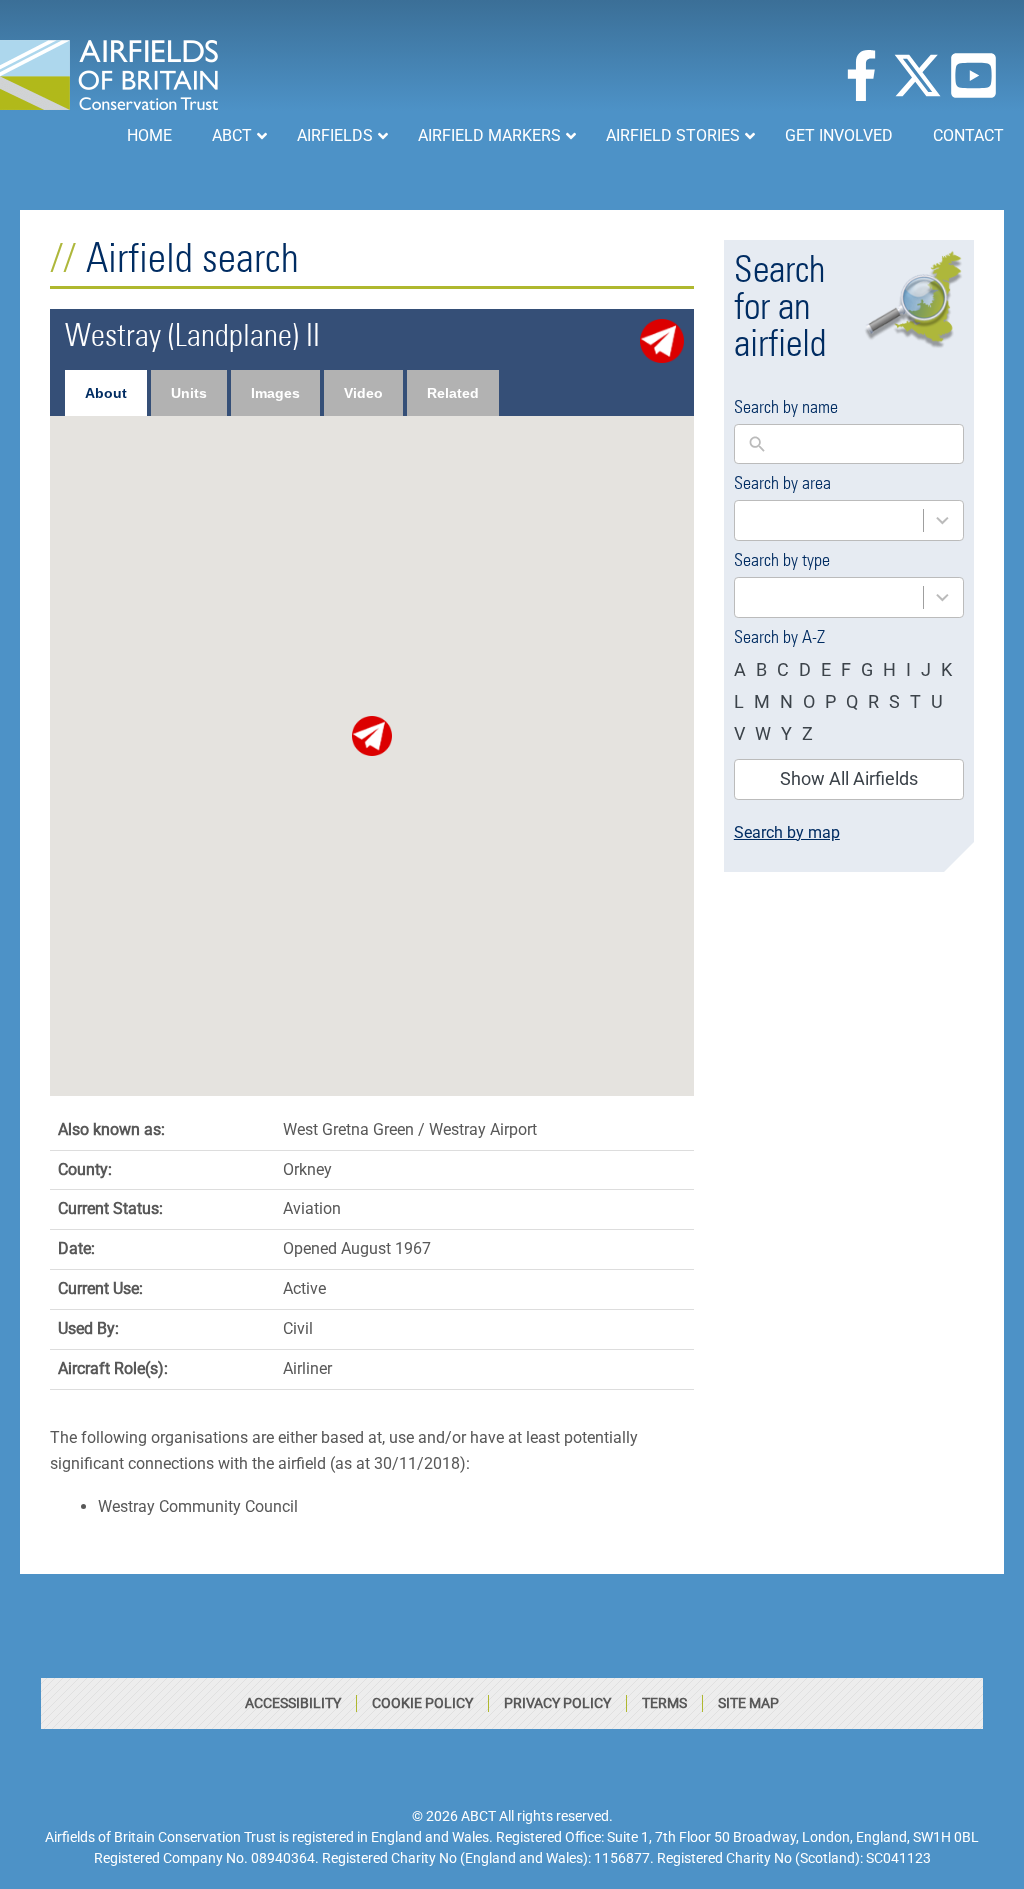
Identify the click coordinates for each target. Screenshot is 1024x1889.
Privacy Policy (557, 1703)
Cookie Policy (422, 1703)
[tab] (106, 393)
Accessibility (293, 1703)
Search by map (787, 832)
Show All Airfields (849, 778)
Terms (664, 1703)
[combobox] (849, 520)
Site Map (748, 1703)
